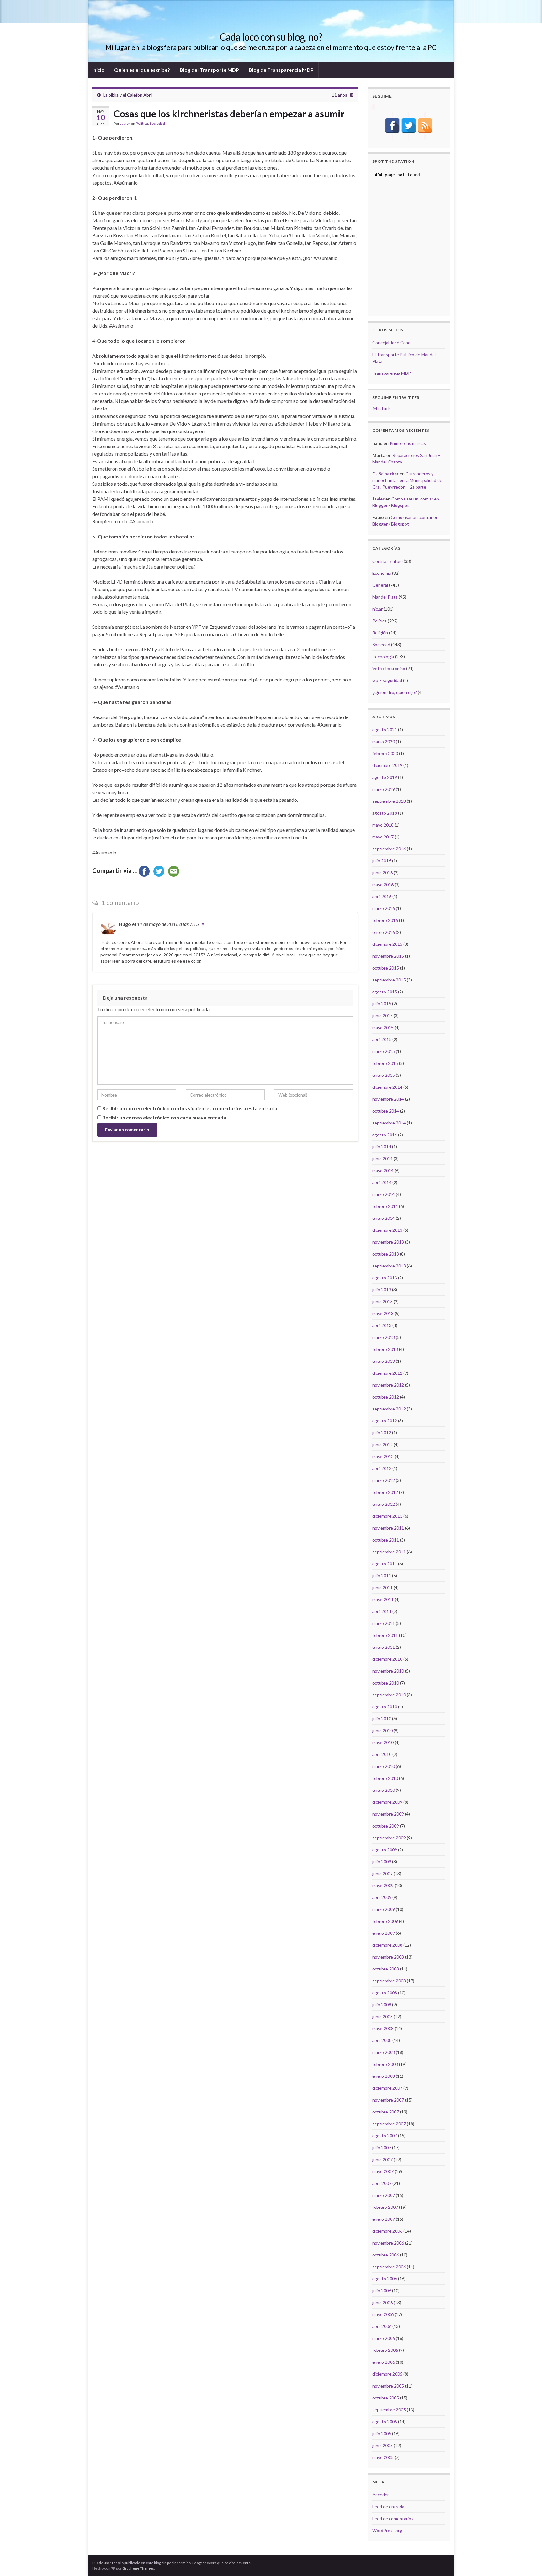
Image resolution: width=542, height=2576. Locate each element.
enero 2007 (384, 2219)
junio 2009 (383, 1873)
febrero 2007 (385, 2207)
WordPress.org (387, 2530)
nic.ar (377, 609)
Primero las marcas (408, 443)
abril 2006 (382, 2326)
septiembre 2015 (389, 980)
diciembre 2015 (387, 944)
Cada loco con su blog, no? (271, 37)
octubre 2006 (386, 2255)
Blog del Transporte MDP (209, 70)
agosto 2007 (385, 2136)
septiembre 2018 (389, 801)
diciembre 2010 (387, 1659)
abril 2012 (382, 1468)
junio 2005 (383, 2445)
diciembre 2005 (387, 2374)
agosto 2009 (385, 1850)
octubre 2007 (386, 2112)
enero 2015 (384, 1075)
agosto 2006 (385, 2279)
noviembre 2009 (388, 1814)
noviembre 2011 (388, 1528)
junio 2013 (383, 1301)
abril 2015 (382, 1039)
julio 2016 (382, 861)
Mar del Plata (385, 597)
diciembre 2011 (387, 1516)
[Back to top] (528, 2562)
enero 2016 (384, 932)
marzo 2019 (384, 789)
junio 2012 (383, 1444)
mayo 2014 (383, 1170)
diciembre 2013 (387, 1230)
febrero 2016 (385, 920)
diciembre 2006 (387, 2231)
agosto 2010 (385, 1707)
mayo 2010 (383, 1742)
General (380, 585)
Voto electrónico (389, 668)
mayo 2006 (383, 2314)
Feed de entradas (389, 2507)
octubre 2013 (386, 1254)
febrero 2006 (385, 2350)
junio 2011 (383, 1587)
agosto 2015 (385, 992)
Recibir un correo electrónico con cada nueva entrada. (165, 1117)
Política (142, 123)
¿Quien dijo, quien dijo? (395, 692)
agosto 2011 (385, 1564)
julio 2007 (382, 2148)
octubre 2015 (386, 968)
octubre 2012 (386, 1397)
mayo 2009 (383, 1885)
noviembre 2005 (388, 2386)
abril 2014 (382, 1182)
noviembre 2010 (388, 1671)
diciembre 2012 (387, 1373)
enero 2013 (384, 1361)
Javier (125, 123)
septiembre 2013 (389, 1266)
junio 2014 (383, 1158)
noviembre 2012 (388, 1385)
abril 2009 (382, 1897)
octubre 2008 (386, 1969)
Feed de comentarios (393, 2518)
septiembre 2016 (389, 849)
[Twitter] (409, 125)
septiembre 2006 (389, 2267)
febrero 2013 (385, 1349)
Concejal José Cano (391, 343)
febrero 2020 (385, 753)
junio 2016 (383, 873)
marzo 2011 (384, 1623)
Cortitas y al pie (388, 561)
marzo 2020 (384, 741)
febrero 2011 (385, 1635)
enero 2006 (384, 2362)
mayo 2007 (383, 2171)
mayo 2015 (383, 1027)
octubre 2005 (386, 2398)
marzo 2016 (384, 908)
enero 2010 (384, 1790)
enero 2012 (384, 1504)
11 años (340, 95)
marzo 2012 (384, 1480)
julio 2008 (382, 2005)
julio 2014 (382, 1147)
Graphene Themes (138, 2568)
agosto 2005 (385, 2422)
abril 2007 (382, 2183)
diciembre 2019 (387, 765)
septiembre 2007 (389, 2124)
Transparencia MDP (392, 373)
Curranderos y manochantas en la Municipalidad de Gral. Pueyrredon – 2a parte (407, 480)
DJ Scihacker (385, 474)
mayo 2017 (383, 837)
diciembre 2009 (387, 1802)
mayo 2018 (383, 825)
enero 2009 (384, 1933)
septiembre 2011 (389, 1552)
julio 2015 (382, 1004)
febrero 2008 (385, 2064)
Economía (382, 573)
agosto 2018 (385, 813)
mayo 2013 (383, 1313)
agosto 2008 (385, 1993)
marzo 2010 (384, 1766)
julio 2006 (382, 2290)
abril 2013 (382, 1325)
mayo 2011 (383, 1599)
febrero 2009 (385, 1921)
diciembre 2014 (387, 1087)
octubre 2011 (386, 1540)
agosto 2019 (385, 777)
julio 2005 (382, 2433)
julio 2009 (382, 1862)
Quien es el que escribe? (142, 70)
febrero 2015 (385, 1063)
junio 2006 (383, 2302)
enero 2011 (384, 1647)
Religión (380, 633)
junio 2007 (383, 2159)
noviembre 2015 (388, 956)
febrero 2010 (385, 1778)
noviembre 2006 (388, 2243)
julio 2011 (382, 1576)
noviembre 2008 (388, 1957)
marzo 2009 (384, 1909)
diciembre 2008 (387, 1945)
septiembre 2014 (389, 1123)
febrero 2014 (385, 1206)
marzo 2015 (384, 1051)
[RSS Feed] (425, 125)
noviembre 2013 (388, 1242)
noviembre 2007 (388, 2100)
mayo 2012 (383, 1456)
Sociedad (157, 123)
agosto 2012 (385, 1421)
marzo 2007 (384, 2195)
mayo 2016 (383, 884)
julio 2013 (382, 1290)
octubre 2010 (386, 1683)
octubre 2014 (386, 1111)
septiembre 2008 (389, 1981)
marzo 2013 (384, 1337)
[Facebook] (392, 125)
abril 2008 (382, 2040)
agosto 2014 (385, 1135)
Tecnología (383, 656)
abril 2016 (382, 896)
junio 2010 (383, 1730)
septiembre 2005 (389, 2410)
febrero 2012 (385, 1492)
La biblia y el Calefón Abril (128, 95)
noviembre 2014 (388, 1099)
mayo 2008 (383, 2028)
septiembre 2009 (389, 1838)
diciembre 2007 (387, 2088)
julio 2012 (382, 1433)
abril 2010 (382, 1754)
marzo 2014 (384, 1194)
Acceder (381, 2495)
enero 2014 (384, 1218)
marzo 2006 (384, 2338)
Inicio (98, 70)
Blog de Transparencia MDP (281, 70)
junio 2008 (383, 2016)
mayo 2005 (383, 2457)
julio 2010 (382, 1719)
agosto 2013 (385, 1278)
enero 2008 (384, 2076)
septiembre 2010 (389, 1695)
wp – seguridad (387, 680)
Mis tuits (382, 408)
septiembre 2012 (389, 1409)
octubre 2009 (386, 1826)
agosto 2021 (385, 730)
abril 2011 (382, 1611)
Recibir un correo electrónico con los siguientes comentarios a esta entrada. (190, 1108)
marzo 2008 (384, 2052)
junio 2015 (383, 1016)
